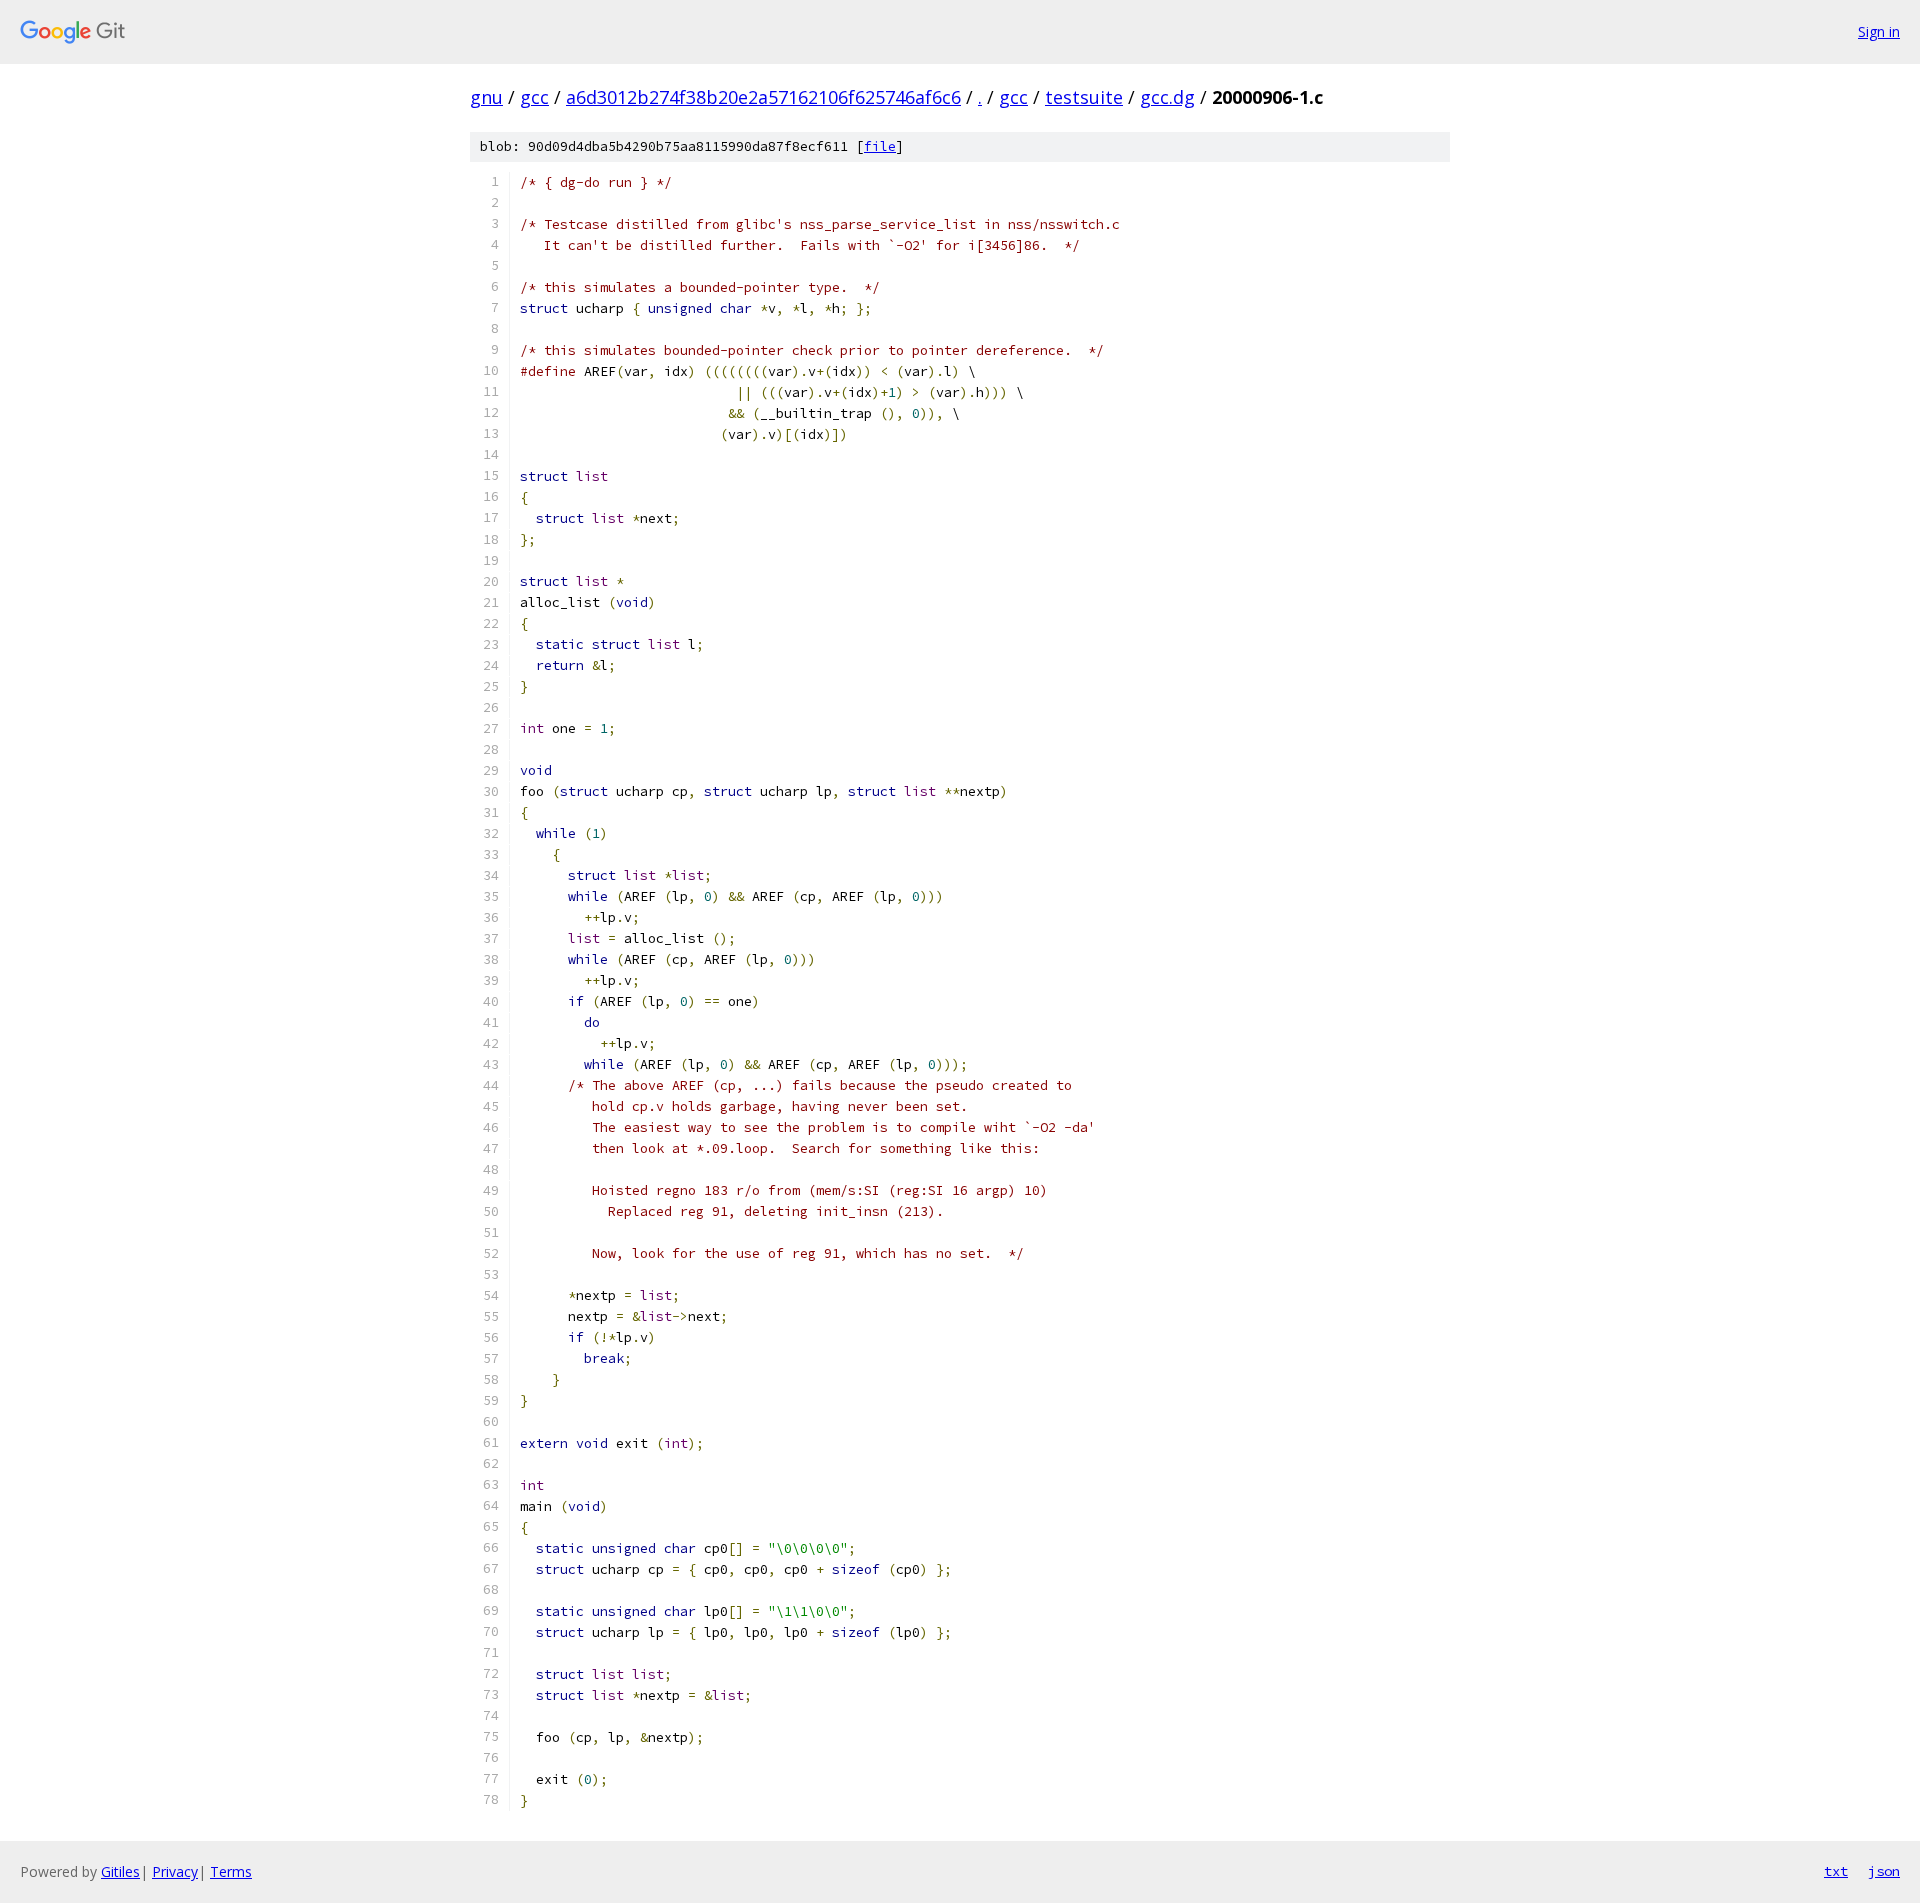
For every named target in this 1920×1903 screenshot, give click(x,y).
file (880, 146)
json (1884, 1871)
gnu (486, 97)
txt (1836, 1871)
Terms (231, 1871)
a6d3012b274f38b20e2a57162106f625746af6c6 (763, 97)
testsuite (1084, 97)
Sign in (1879, 31)
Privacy (175, 1871)
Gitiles (120, 1871)
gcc (534, 97)
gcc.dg (1167, 97)
